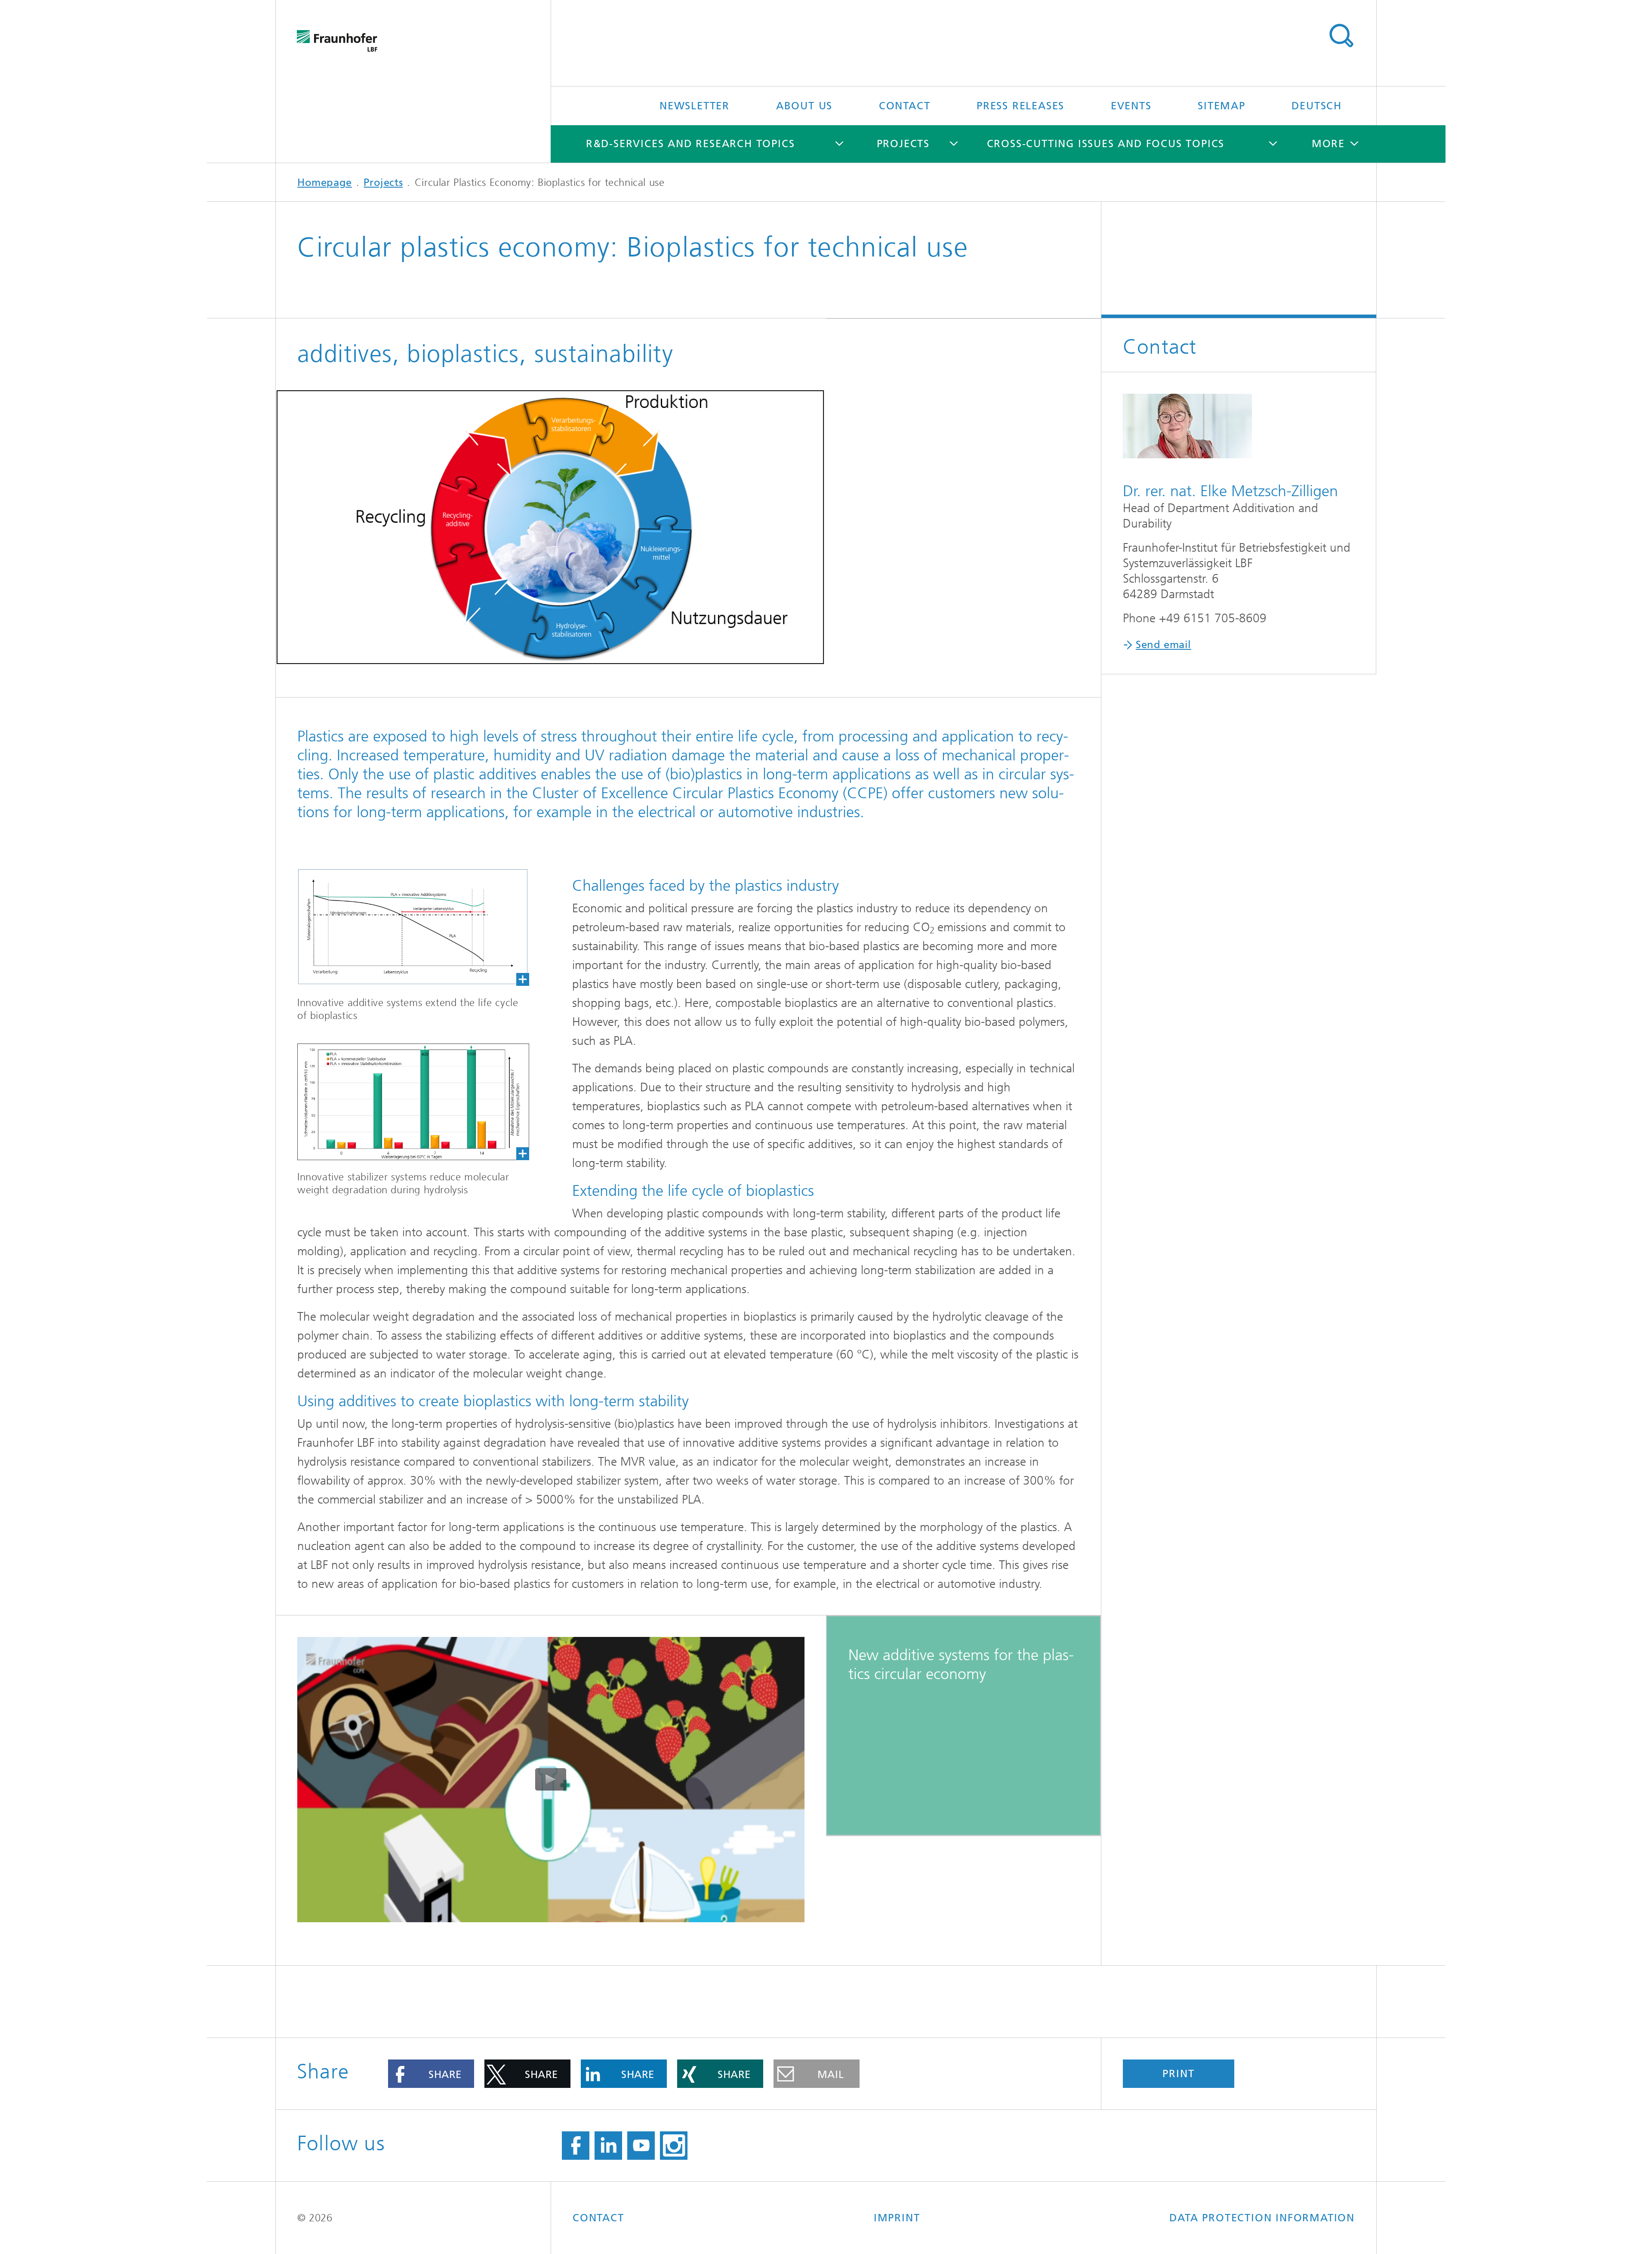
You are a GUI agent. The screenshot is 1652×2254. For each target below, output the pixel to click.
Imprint (897, 2218)
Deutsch (1317, 106)
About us (804, 106)
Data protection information (1262, 2218)
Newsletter (695, 106)
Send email (1163, 645)
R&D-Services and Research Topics (690, 144)
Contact (905, 106)
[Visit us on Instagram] (674, 2146)
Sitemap (1222, 106)
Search (1341, 36)
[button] (431, 2074)
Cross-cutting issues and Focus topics (1106, 144)
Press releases (1020, 106)
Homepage (325, 182)
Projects (903, 144)
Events (1131, 106)
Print (1178, 2074)
